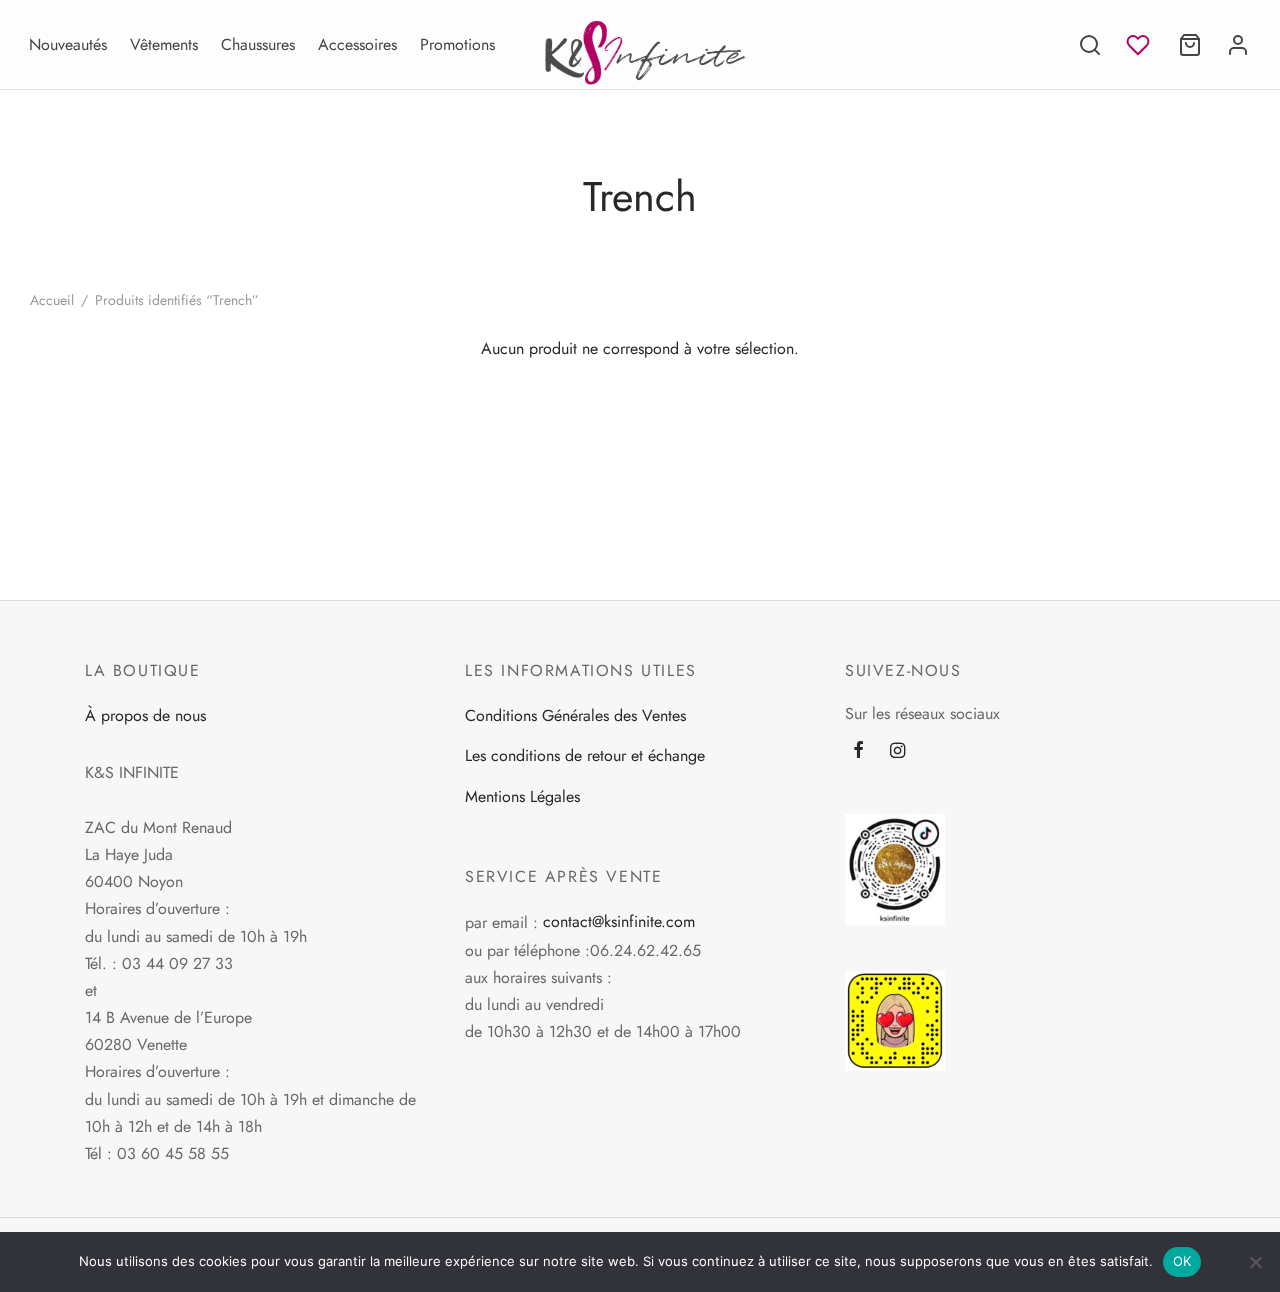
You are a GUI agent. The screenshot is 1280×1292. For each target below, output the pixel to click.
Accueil (52, 300)
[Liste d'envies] (1140, 45)
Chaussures (258, 44)
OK (1182, 1261)
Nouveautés (68, 44)
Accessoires (357, 44)
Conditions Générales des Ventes (575, 715)
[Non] (1255, 1262)
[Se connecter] (1238, 45)
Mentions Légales (522, 796)
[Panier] (1190, 45)
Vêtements (164, 44)
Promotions (457, 44)
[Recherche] (1090, 45)
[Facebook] (858, 752)
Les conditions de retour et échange (585, 755)
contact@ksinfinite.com (619, 921)
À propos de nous (145, 715)
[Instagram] (897, 752)
